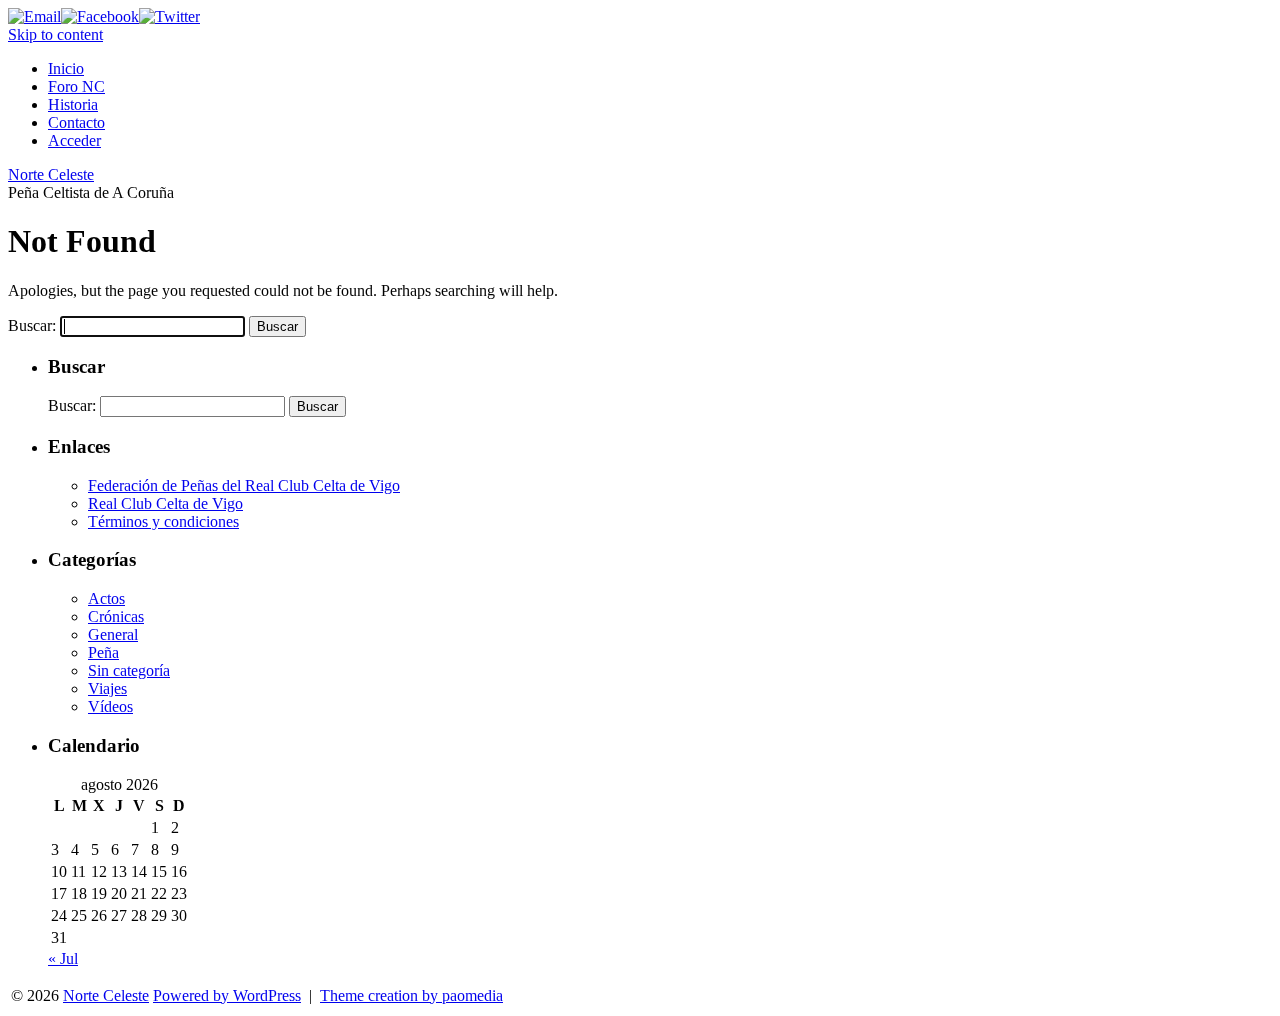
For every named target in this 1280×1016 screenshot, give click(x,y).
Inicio (66, 68)
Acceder (74, 140)
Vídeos (110, 706)
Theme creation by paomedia (411, 995)
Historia (73, 104)
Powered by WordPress (227, 995)
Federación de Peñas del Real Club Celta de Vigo (244, 485)
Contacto (76, 122)
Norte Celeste (51, 174)
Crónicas (116, 616)
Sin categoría (129, 670)
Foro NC (76, 86)
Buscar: (32, 325)
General (113, 634)
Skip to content (55, 34)
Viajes (107, 688)
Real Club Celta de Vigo (165, 503)
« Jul (63, 958)
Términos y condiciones (163, 521)
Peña (103, 652)
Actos (106, 598)
